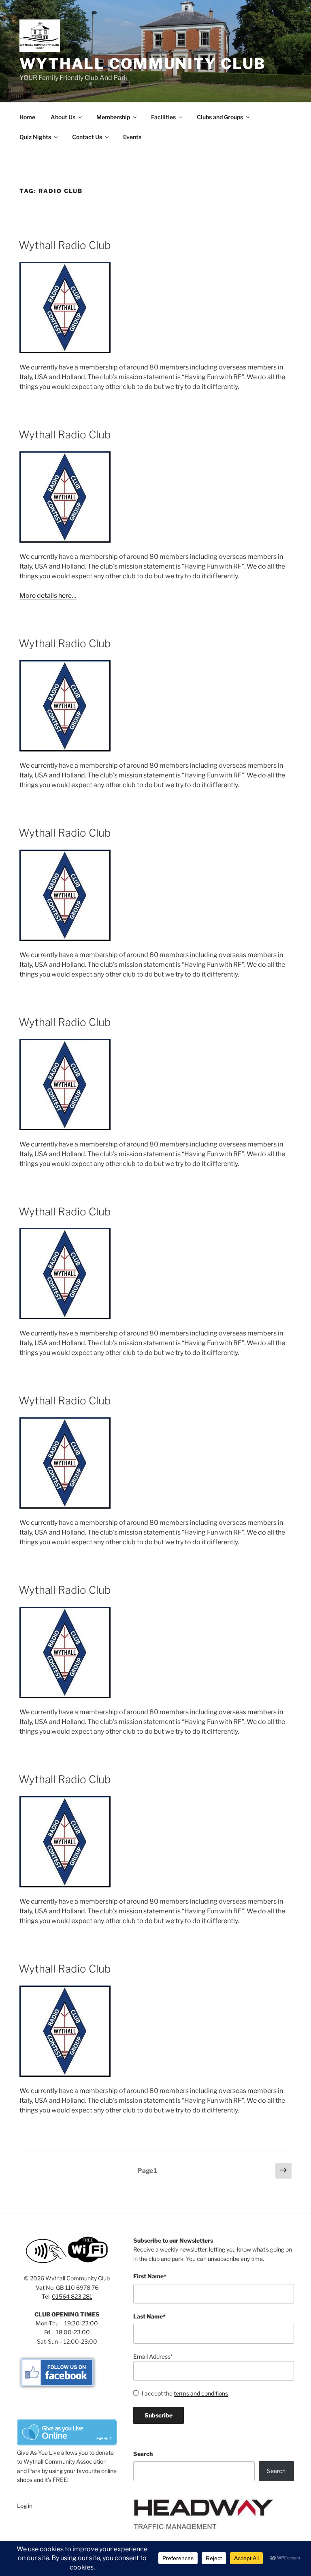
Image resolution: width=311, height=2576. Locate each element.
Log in (25, 2506)
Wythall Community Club (143, 64)
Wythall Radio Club (65, 245)
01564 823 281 (72, 2296)
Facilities (163, 117)
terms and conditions (201, 2393)
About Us (63, 117)
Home (27, 117)
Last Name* (149, 2316)
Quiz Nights (35, 137)
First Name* (150, 2276)
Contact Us (87, 137)
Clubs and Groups (220, 117)
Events (132, 137)
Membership (113, 117)
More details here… (48, 596)
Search (143, 2454)
